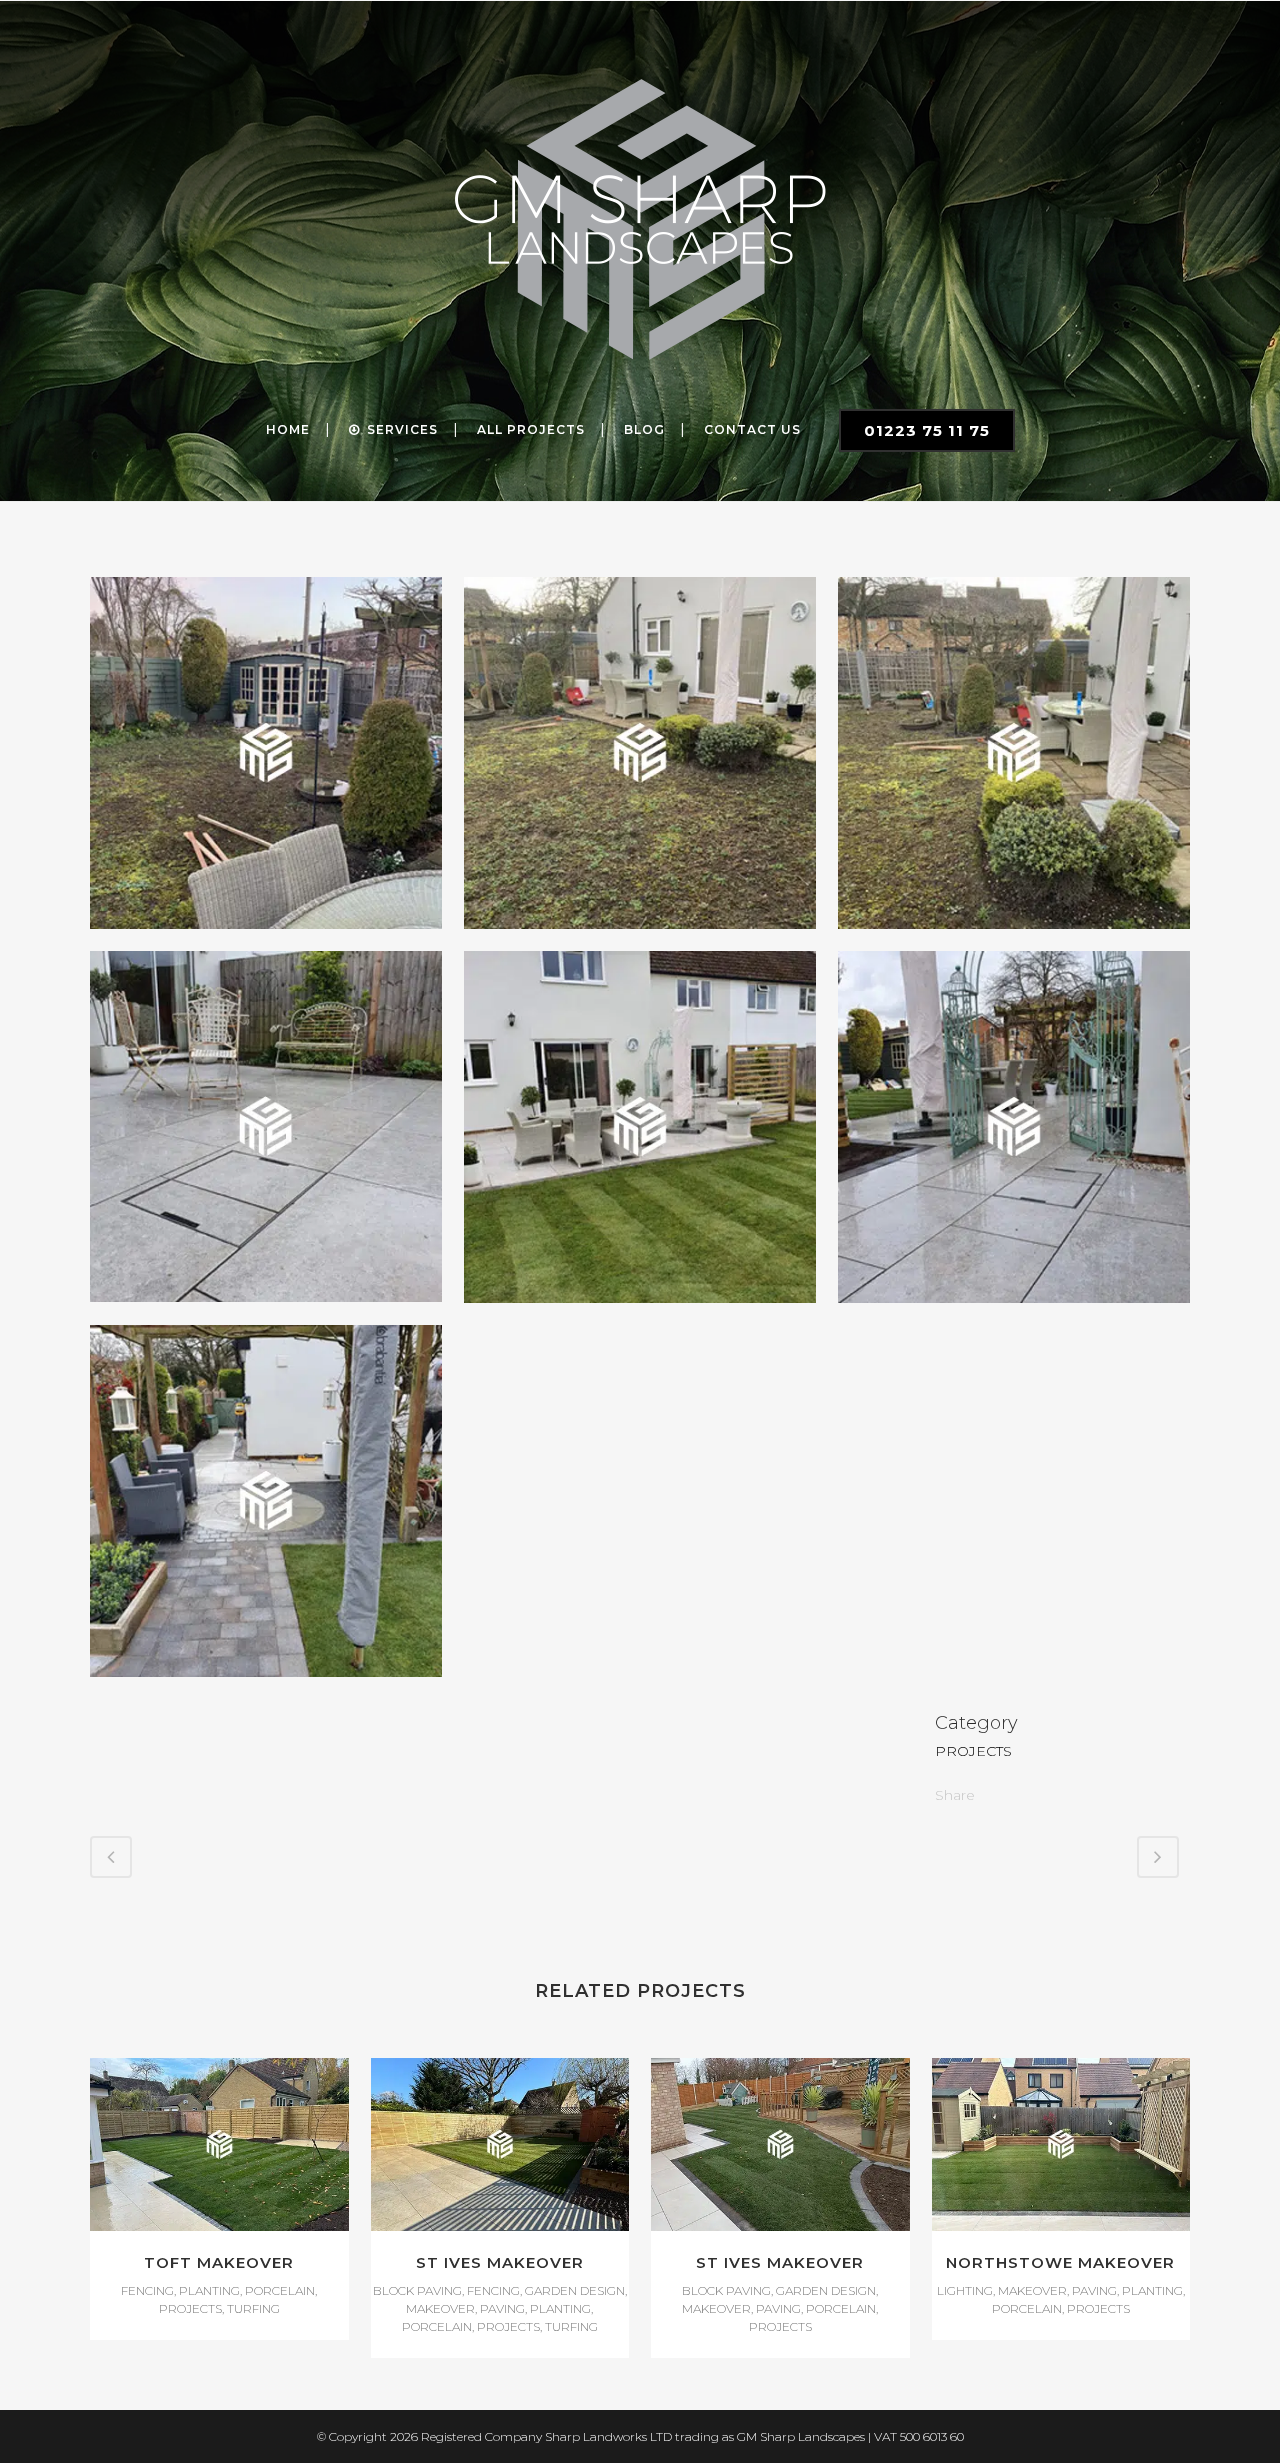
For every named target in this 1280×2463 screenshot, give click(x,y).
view (219, 2141)
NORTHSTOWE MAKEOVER (1060, 2262)
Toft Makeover (219, 2262)
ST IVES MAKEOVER (500, 2262)
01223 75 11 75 (927, 430)
